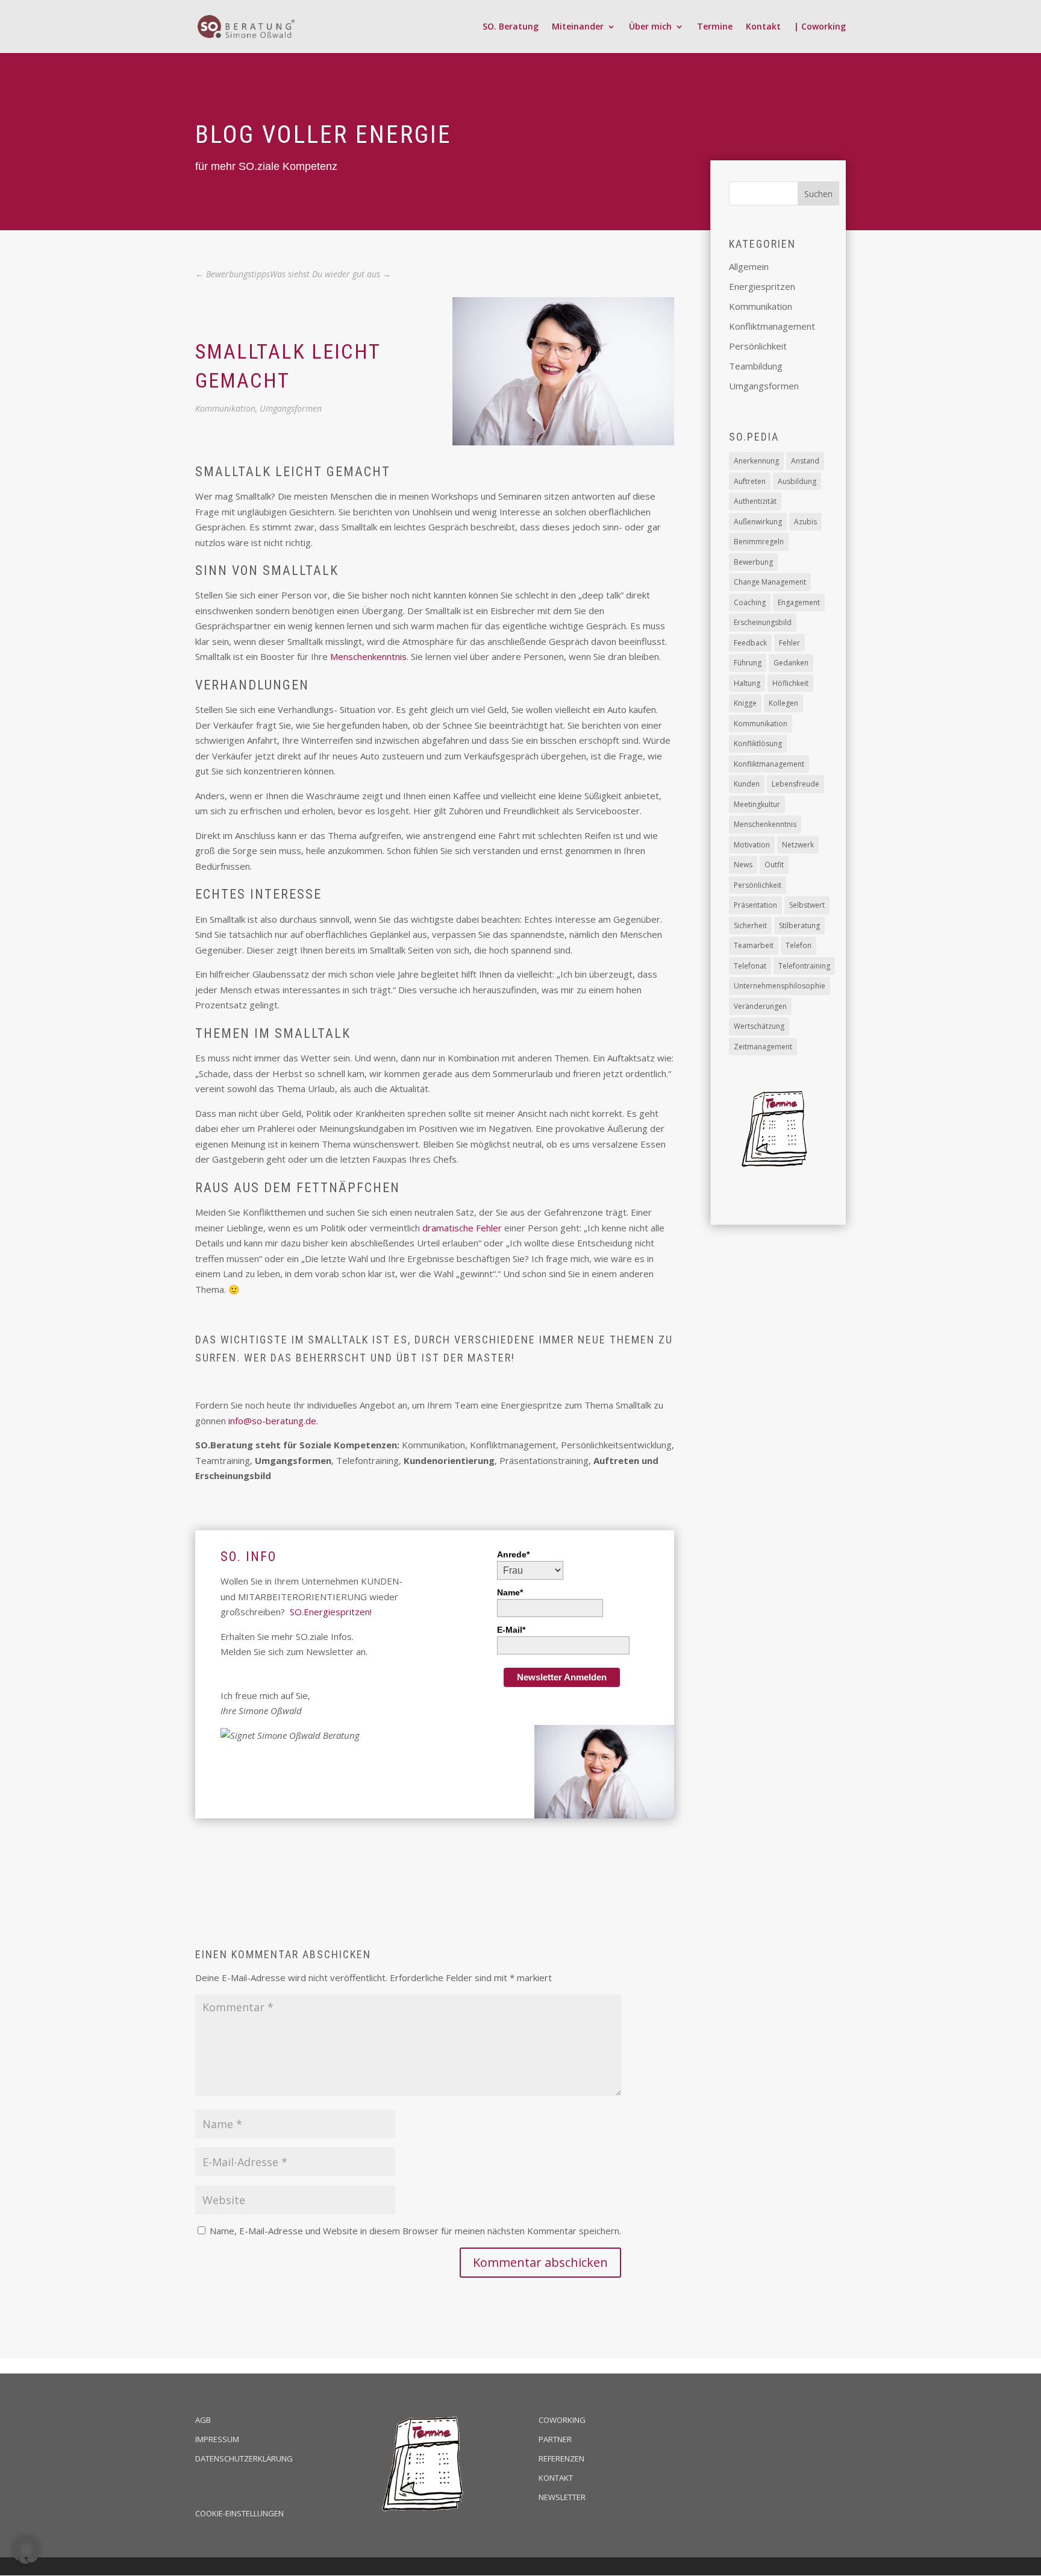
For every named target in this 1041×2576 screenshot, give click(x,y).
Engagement (799, 602)
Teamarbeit (754, 945)
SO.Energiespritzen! (331, 1612)
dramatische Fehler (462, 1228)
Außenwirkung (758, 522)
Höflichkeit (790, 683)
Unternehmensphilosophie (780, 986)
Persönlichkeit (758, 346)
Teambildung (756, 366)
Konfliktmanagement (772, 326)
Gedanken (791, 663)
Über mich (650, 27)
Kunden (747, 784)
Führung (748, 663)
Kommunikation (225, 408)
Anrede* (513, 1554)
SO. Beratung (511, 27)
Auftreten (750, 481)
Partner (555, 2439)
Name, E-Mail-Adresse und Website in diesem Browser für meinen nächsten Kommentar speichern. (415, 2231)
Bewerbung (753, 562)
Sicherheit (750, 925)
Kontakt (763, 27)
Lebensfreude (796, 784)
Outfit (774, 865)
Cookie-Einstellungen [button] (239, 2513)
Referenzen (561, 2458)
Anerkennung (756, 461)
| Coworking (820, 27)
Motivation (752, 845)
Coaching (750, 602)
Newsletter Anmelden (562, 1677)
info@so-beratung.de (272, 1421)
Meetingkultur (757, 804)
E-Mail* (511, 1630)
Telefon (799, 945)
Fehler (789, 643)
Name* (510, 1592)
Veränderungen (760, 1006)
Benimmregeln (759, 542)
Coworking (562, 2420)
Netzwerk (798, 845)
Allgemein (749, 266)
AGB (203, 2420)
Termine (715, 27)
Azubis (805, 522)
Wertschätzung (759, 1026)
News (743, 865)
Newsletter (562, 2497)
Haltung (747, 683)
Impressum (217, 2439)
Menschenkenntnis (368, 656)
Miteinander (578, 27)
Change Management (770, 582)
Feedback (750, 643)
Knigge (745, 703)
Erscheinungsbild (763, 622)
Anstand (805, 461)
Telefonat (750, 966)
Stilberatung (799, 925)
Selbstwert (807, 905)
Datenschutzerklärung (244, 2458)
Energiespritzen (762, 286)
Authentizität (755, 501)
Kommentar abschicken (540, 2262)
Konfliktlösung (758, 743)
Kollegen (783, 703)
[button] (27, 2549)
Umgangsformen (291, 408)
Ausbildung (797, 481)
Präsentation (755, 905)
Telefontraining (804, 966)
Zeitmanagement (763, 1047)
